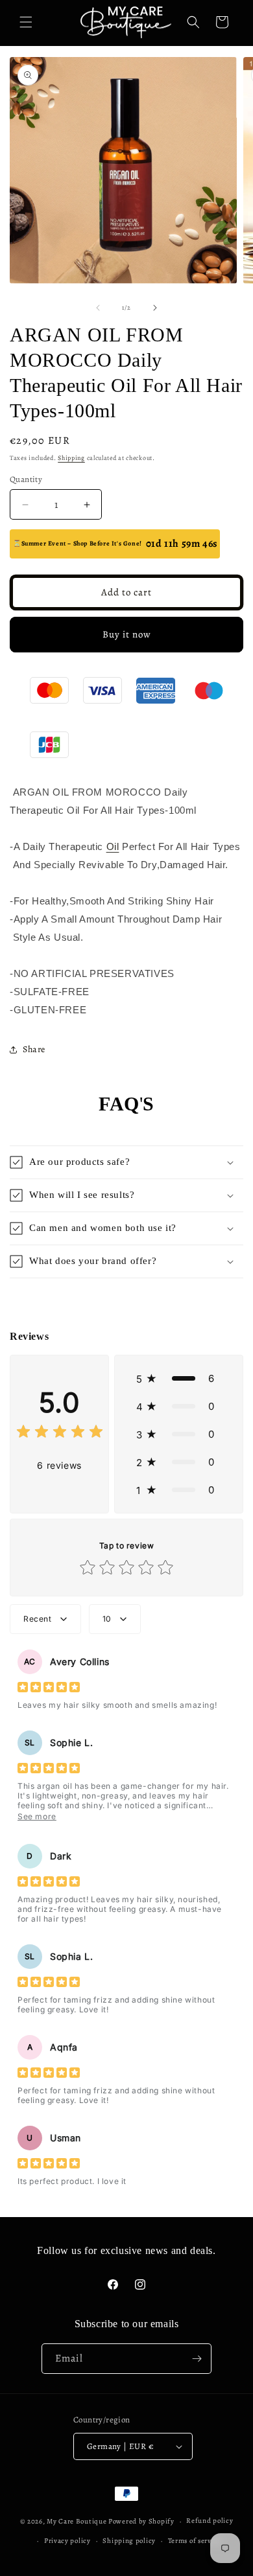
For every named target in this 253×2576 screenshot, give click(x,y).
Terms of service (195, 2541)
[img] (60, 1433)
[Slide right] (155, 308)
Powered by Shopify (141, 2521)
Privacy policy (67, 2541)
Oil (113, 846)
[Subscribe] (197, 2359)
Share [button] (34, 1049)
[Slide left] (98, 308)
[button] (26, 22)
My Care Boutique (78, 2521)
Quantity (26, 479)
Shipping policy (129, 2541)
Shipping (71, 458)
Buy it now (127, 634)
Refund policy (210, 2521)
